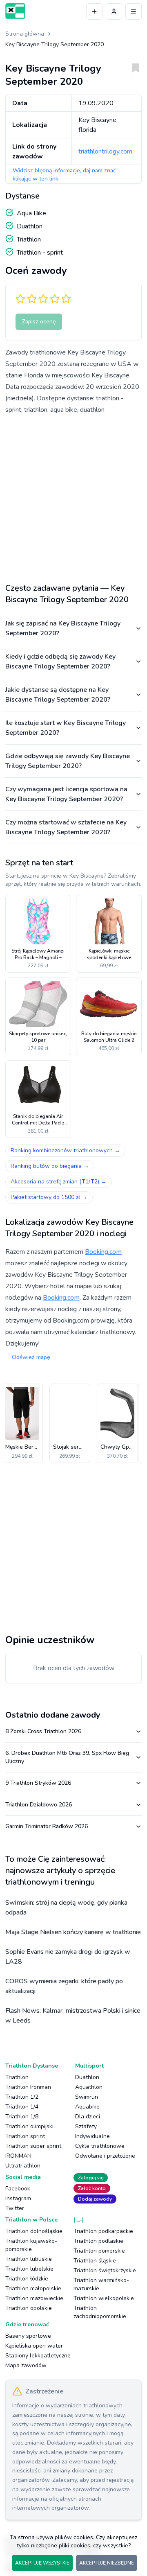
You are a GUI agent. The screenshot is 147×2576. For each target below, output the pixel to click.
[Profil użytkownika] (114, 11)
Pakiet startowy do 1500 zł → (49, 1197)
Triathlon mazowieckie (34, 2298)
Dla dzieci (88, 2117)
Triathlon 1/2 (22, 2097)
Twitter (15, 2208)
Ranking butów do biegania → (50, 1166)
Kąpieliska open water (34, 2346)
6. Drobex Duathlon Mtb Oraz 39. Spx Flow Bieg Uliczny (67, 1757)
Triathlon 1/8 (22, 2117)
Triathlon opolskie (29, 2308)
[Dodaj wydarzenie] (94, 11)
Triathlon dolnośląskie (34, 2231)
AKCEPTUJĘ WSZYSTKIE (42, 2563)
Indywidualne (92, 2136)
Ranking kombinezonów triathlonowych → (65, 1150)
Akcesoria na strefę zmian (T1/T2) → (59, 1182)
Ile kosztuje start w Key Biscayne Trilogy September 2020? (66, 728)
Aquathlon (89, 2087)
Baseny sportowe (28, 2336)
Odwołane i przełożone (105, 2156)
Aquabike (87, 2107)
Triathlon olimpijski (29, 2126)
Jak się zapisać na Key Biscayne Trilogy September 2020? (63, 628)
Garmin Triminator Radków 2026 (47, 1826)
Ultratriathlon (23, 2166)
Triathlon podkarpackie (103, 2231)
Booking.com (103, 1252)
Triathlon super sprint (33, 2146)
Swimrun (87, 2097)
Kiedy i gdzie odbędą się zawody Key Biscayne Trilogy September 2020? (60, 661)
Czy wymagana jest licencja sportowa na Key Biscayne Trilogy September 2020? (66, 794)
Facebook (18, 2189)
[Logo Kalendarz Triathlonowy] (15, 11)
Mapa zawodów (26, 2365)
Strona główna (25, 34)
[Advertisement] (73, 496)
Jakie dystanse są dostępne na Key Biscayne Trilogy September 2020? (58, 695)
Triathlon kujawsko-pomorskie (31, 2245)
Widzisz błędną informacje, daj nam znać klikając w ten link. (64, 175)
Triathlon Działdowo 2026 (39, 1805)
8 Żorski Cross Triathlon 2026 (43, 1731)
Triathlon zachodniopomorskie (100, 2312)
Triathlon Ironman (28, 2087)
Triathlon (17, 2077)
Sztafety (86, 2126)
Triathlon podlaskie (98, 2241)
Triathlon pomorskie (99, 2251)
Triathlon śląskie (95, 2261)
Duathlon (87, 2077)
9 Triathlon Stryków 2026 (38, 1783)
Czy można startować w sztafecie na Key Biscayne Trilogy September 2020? (66, 827)
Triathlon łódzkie (27, 2279)
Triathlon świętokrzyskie (105, 2270)
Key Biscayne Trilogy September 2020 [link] (55, 44)
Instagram (18, 2198)
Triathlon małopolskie (33, 2288)
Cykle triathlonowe (100, 2146)
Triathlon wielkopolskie (104, 2298)
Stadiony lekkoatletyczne (38, 2356)
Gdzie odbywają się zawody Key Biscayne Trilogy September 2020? (68, 761)
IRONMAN (18, 2156)
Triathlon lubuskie (29, 2259)
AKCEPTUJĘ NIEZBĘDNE (107, 2563)
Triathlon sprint (25, 2136)
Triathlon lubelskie (29, 2269)
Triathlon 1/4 (22, 2107)
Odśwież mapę (31, 1357)
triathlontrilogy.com (105, 151)
